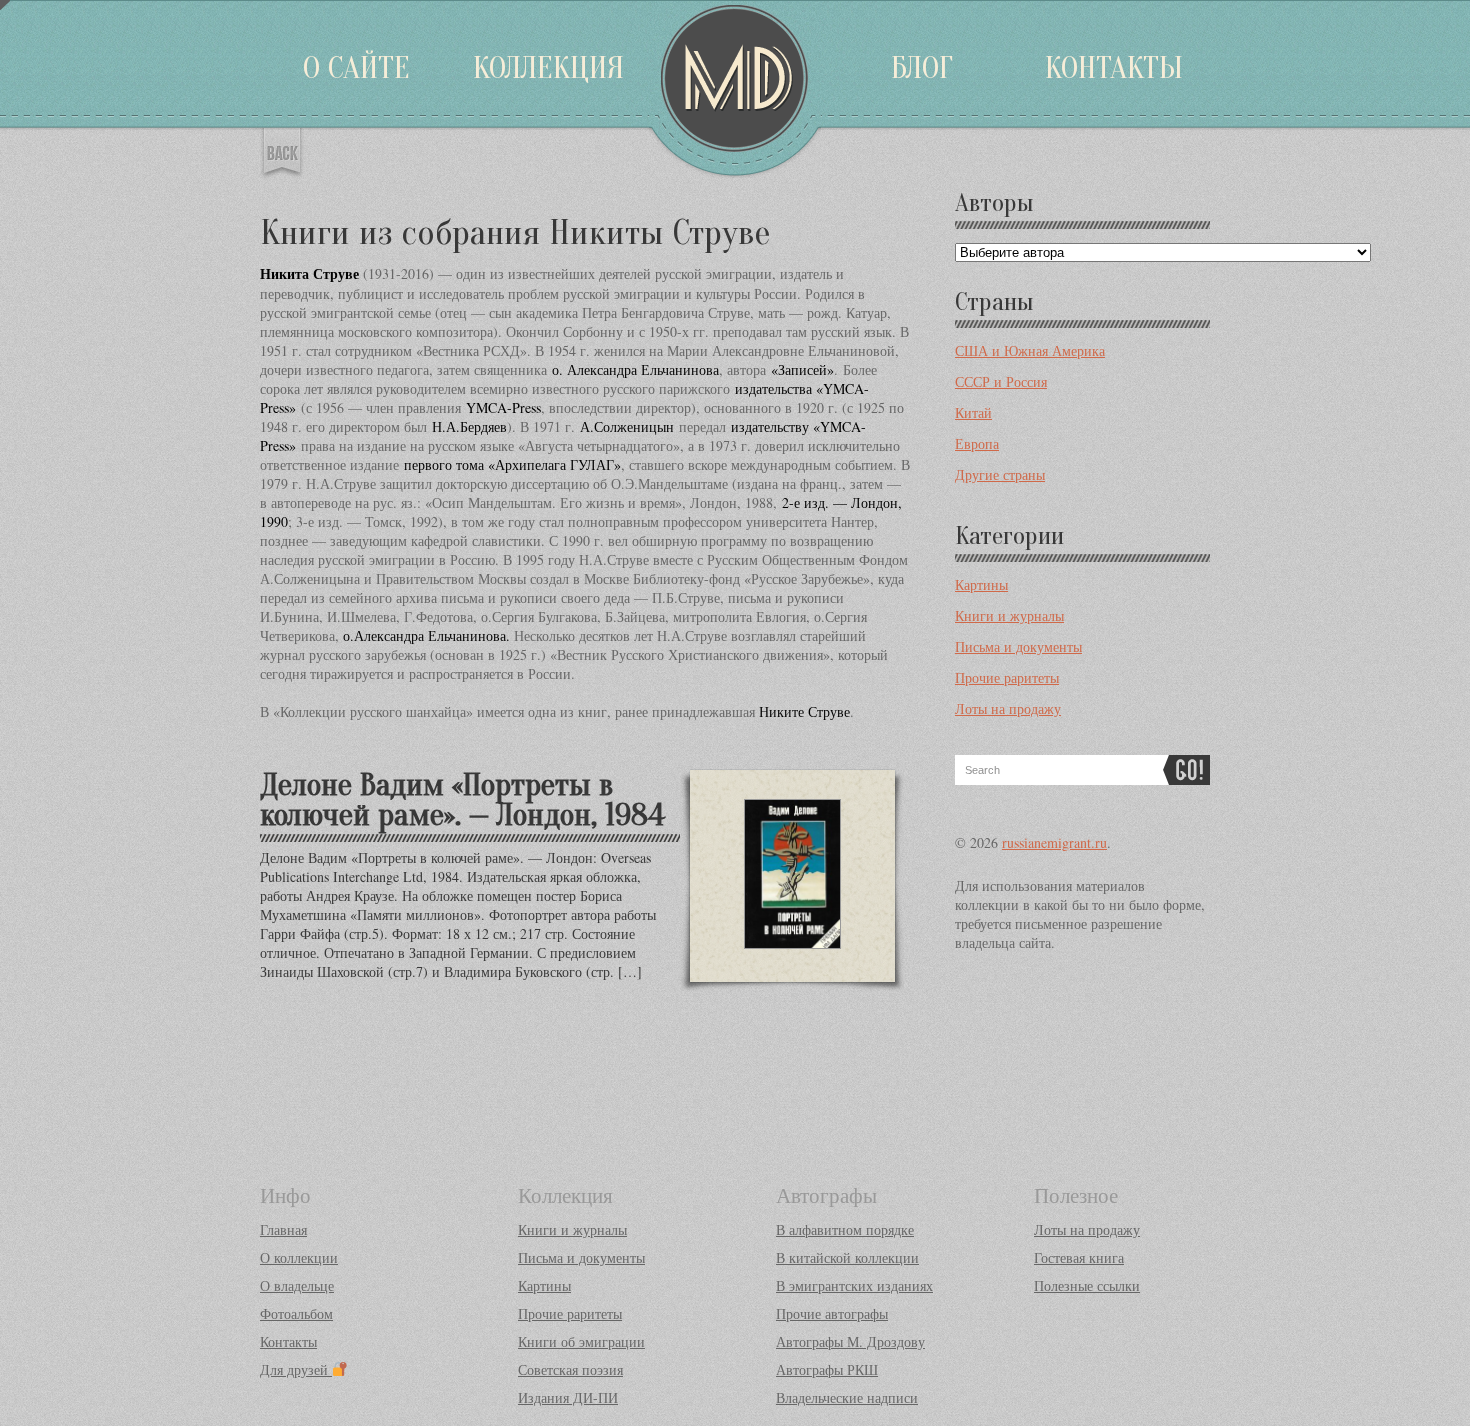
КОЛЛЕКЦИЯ (548, 67)
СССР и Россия (1001, 381)
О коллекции (299, 1257)
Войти (5, 5)
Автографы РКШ (827, 1369)
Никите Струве (804, 711)
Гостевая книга (1079, 1257)
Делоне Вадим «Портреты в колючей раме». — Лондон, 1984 (462, 799)
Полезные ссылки (1087, 1285)
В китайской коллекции (847, 1257)
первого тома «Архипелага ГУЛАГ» (512, 464)
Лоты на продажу (1008, 708)
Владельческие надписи (847, 1397)
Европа (977, 443)
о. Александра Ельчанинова (635, 369)
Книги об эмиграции (581, 1341)
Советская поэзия (570, 1369)
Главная (283, 1229)
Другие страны (1000, 474)
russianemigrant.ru (1054, 842)
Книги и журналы (1009, 615)
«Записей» (802, 369)
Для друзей (296, 1369)
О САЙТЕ (356, 67)
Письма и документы (1018, 646)
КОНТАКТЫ (1114, 67)
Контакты (288, 1341)
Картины (981, 584)
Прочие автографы (832, 1313)
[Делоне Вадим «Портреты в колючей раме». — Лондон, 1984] (792, 967)
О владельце (297, 1285)
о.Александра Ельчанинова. (426, 635)
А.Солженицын (627, 426)
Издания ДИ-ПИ (568, 1397)
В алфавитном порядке (845, 1229)
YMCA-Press (503, 407)
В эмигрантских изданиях (854, 1285)
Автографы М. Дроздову (850, 1341)
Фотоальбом (296, 1313)
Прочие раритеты (1007, 677)
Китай (973, 412)
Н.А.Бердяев (469, 426)
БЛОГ (922, 67)
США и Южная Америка (1030, 350)
